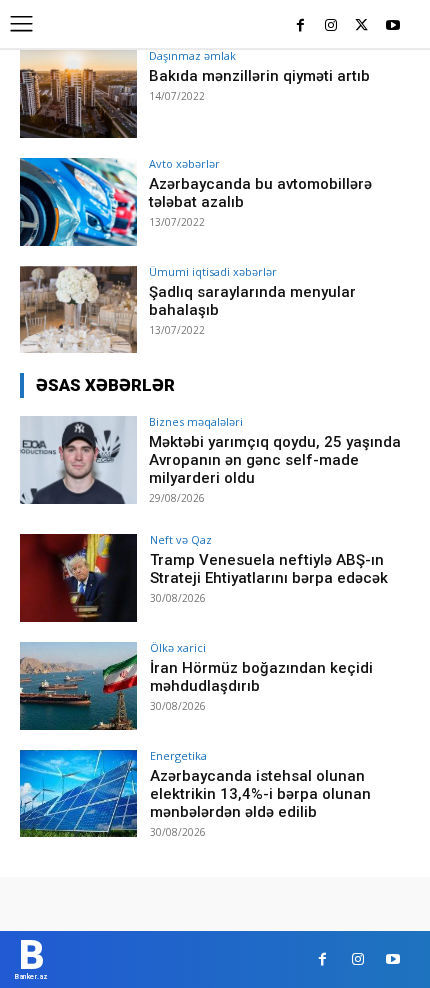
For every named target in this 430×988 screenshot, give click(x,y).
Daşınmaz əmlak (192, 55)
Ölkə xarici (178, 647)
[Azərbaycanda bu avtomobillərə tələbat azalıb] (78, 202)
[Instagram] (331, 26)
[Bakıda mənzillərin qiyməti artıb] (78, 94)
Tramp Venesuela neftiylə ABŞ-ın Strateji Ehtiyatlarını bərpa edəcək (269, 569)
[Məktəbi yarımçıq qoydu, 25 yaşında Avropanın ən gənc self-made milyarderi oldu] (78, 460)
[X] (361, 26)
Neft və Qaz (181, 539)
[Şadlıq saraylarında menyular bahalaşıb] (78, 310)
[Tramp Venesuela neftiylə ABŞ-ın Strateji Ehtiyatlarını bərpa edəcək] (78, 578)
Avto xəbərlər (184, 163)
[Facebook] (300, 26)
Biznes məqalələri (196, 421)
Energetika (178, 755)
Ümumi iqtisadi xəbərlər (213, 271)
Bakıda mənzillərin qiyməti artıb (259, 76)
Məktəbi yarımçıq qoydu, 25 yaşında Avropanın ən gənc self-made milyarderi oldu (275, 460)
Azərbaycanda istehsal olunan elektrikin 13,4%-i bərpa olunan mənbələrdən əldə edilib (260, 794)
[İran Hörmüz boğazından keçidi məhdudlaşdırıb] (78, 686)
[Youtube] (392, 26)
